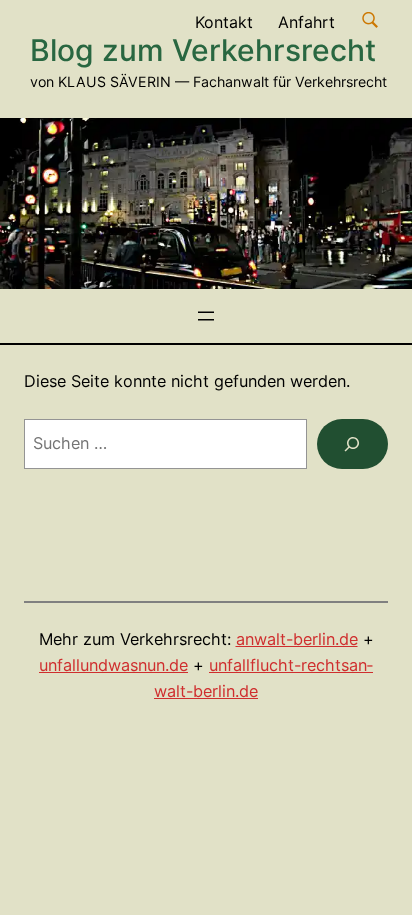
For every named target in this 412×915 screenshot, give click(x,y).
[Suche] (352, 444)
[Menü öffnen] (206, 316)
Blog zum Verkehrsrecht (203, 50)
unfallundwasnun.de (113, 665)
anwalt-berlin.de (297, 639)
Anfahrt (306, 22)
